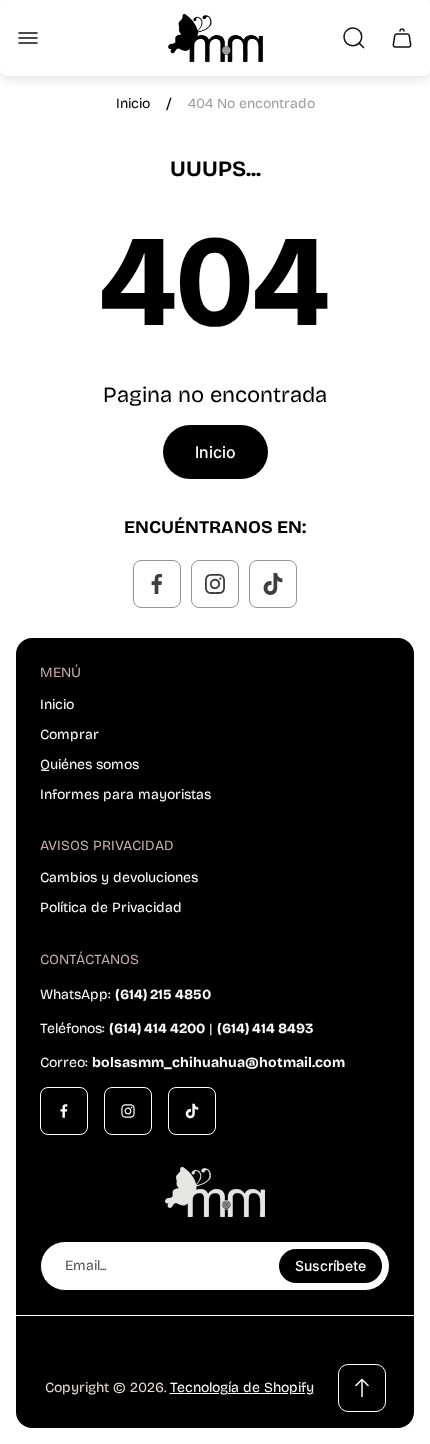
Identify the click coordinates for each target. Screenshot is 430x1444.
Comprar (69, 734)
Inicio (133, 103)
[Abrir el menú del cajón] (28, 38)
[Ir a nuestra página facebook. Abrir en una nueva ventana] (157, 584)
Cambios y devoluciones (119, 877)
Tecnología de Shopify (242, 1387)
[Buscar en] (354, 38)
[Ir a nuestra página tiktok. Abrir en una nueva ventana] (273, 584)
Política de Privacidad (111, 907)
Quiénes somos (89, 764)
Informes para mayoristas (125, 794)
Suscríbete (330, 1265)
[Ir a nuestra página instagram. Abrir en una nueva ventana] (215, 584)
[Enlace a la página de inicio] (215, 1192)
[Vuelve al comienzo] (362, 1388)
